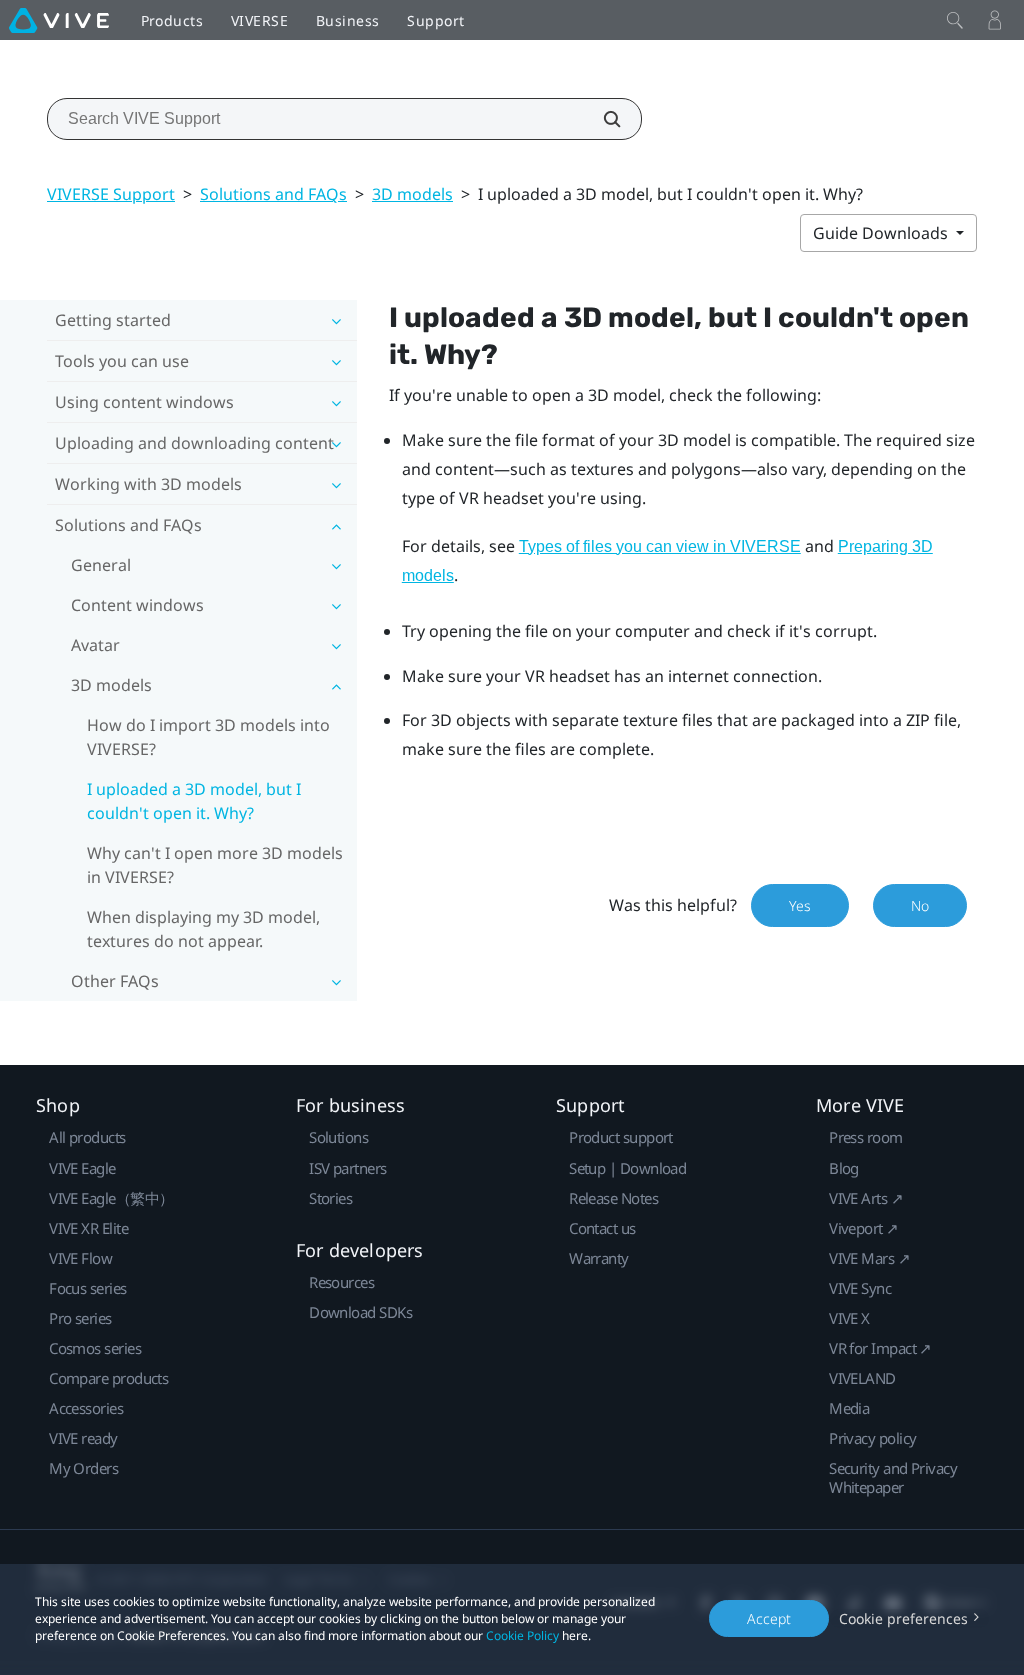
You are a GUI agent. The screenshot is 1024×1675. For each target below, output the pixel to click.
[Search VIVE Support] (601, 119)
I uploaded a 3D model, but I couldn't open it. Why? (194, 801)
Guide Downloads (882, 233)
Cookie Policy (522, 1635)
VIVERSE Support (111, 194)
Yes (800, 905)
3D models (412, 194)
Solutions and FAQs (273, 194)
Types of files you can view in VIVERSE (660, 546)
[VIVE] (59, 20)
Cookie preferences (903, 1618)
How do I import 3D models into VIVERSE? (208, 737)
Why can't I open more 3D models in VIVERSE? (215, 865)
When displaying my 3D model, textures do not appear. (203, 929)
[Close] (955, 20)
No (920, 905)
